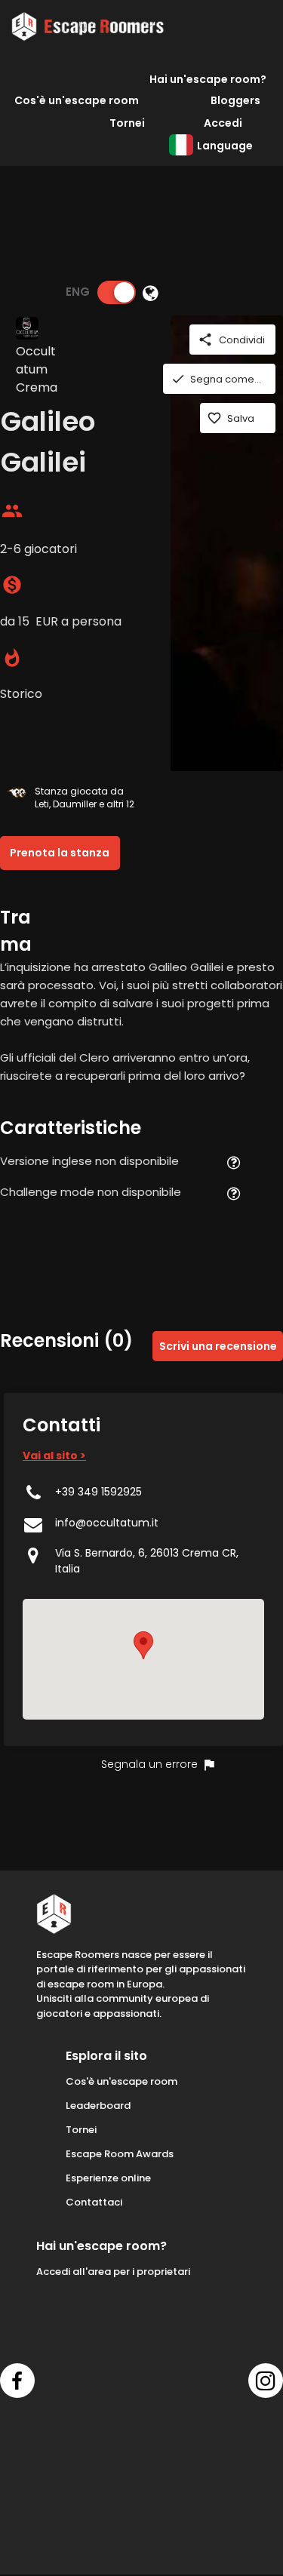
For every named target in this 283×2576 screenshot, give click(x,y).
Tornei (127, 123)
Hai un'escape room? (208, 79)
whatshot (12, 658)
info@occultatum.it (107, 1523)
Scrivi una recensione (218, 1346)
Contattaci (94, 2202)
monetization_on (12, 585)
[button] (143, 1645)
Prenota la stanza (60, 853)
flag (209, 1765)
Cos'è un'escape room (77, 100)
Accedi (223, 123)
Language (225, 146)
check (178, 379)
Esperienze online (108, 2178)
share (205, 340)
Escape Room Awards (120, 2154)
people (12, 511)
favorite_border (214, 418)
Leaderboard (98, 2106)
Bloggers (235, 100)
